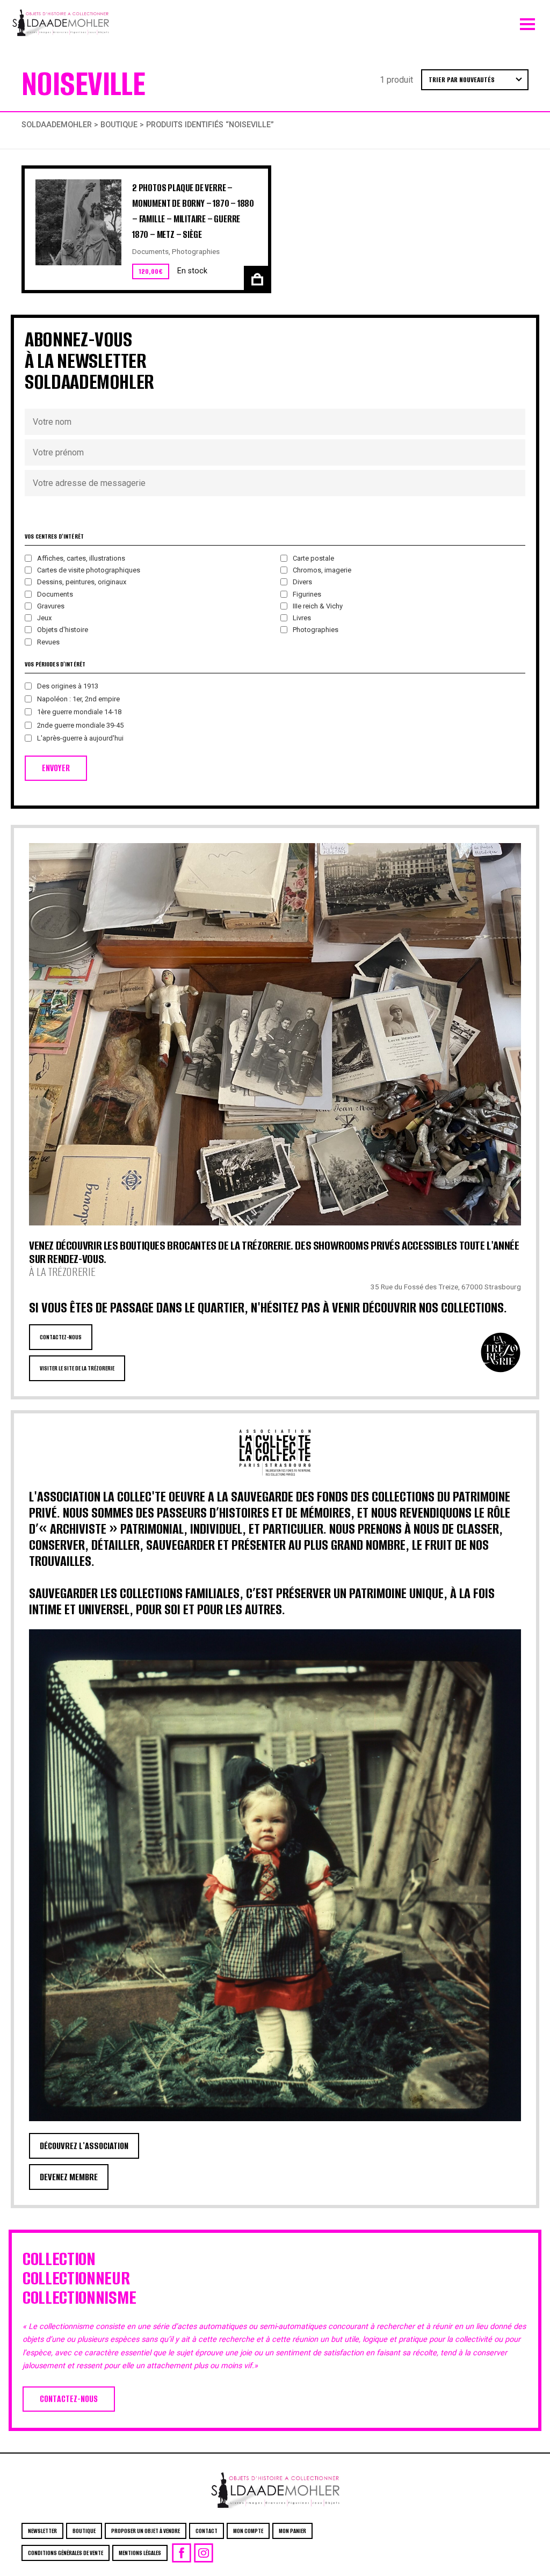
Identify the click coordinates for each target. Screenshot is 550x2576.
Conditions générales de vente (66, 2553)
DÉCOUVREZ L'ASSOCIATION (84, 2146)
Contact (207, 2531)
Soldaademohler (57, 125)
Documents (150, 251)
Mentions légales (140, 2553)
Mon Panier (292, 2531)
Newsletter (42, 2531)
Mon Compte (248, 2531)
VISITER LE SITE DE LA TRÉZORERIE (77, 1368)
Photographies (196, 251)
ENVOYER (56, 768)
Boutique (119, 125)
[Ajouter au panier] (256, 278)
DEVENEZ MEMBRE (69, 2177)
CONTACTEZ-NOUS (61, 1337)
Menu (527, 21)
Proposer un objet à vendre (146, 2531)
